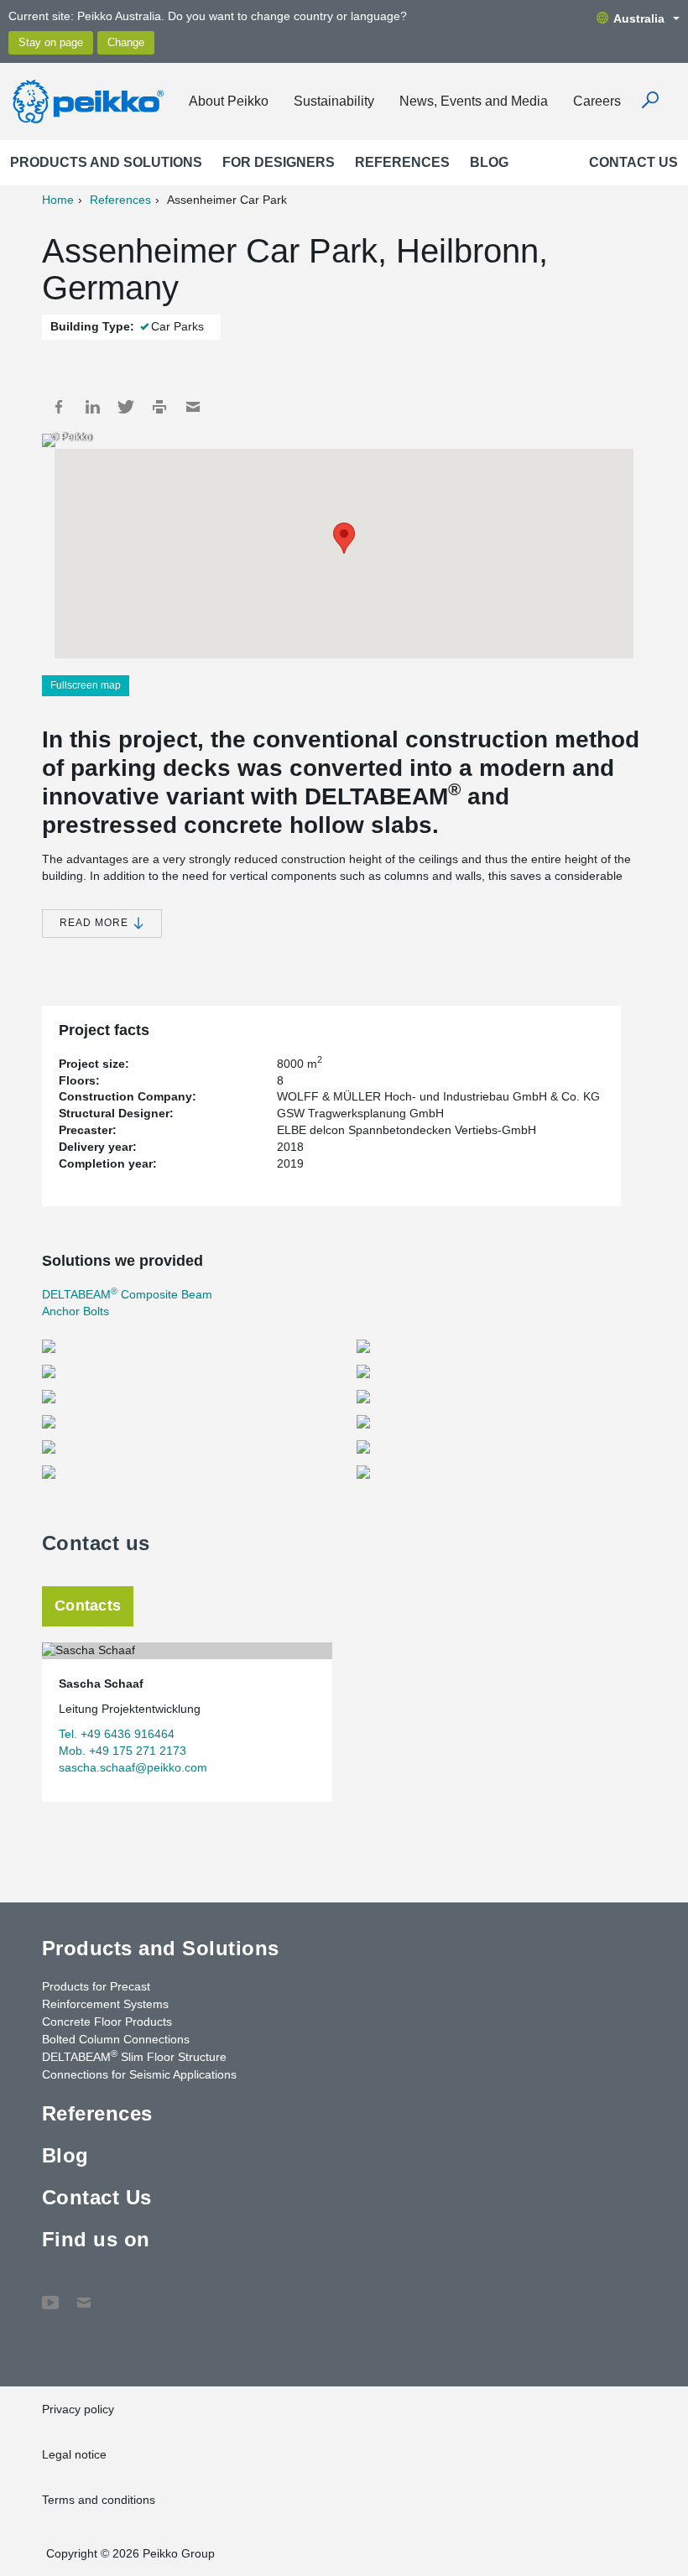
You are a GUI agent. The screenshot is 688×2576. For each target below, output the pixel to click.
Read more (96, 923)
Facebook (59, 407)
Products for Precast (96, 1986)
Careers (597, 101)
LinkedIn (92, 407)
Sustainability (334, 101)
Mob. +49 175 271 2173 (122, 1751)
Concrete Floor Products (107, 2022)
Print (159, 407)
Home (58, 200)
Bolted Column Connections (116, 2039)
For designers (279, 162)
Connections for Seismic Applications (139, 2074)
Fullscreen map (86, 685)
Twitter (126, 407)
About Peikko (229, 101)
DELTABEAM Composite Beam (127, 1294)
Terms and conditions (99, 2500)
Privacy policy (78, 2409)
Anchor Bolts (76, 1311)
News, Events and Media (474, 101)
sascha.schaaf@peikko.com (133, 1767)
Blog (489, 162)
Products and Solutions (106, 162)
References (402, 162)
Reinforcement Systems (105, 2004)
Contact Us (633, 162)
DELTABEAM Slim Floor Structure (134, 2056)
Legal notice (74, 2454)
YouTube (50, 2294)
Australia (639, 18)
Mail (193, 407)
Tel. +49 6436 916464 (117, 1734)
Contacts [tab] (88, 1605)
